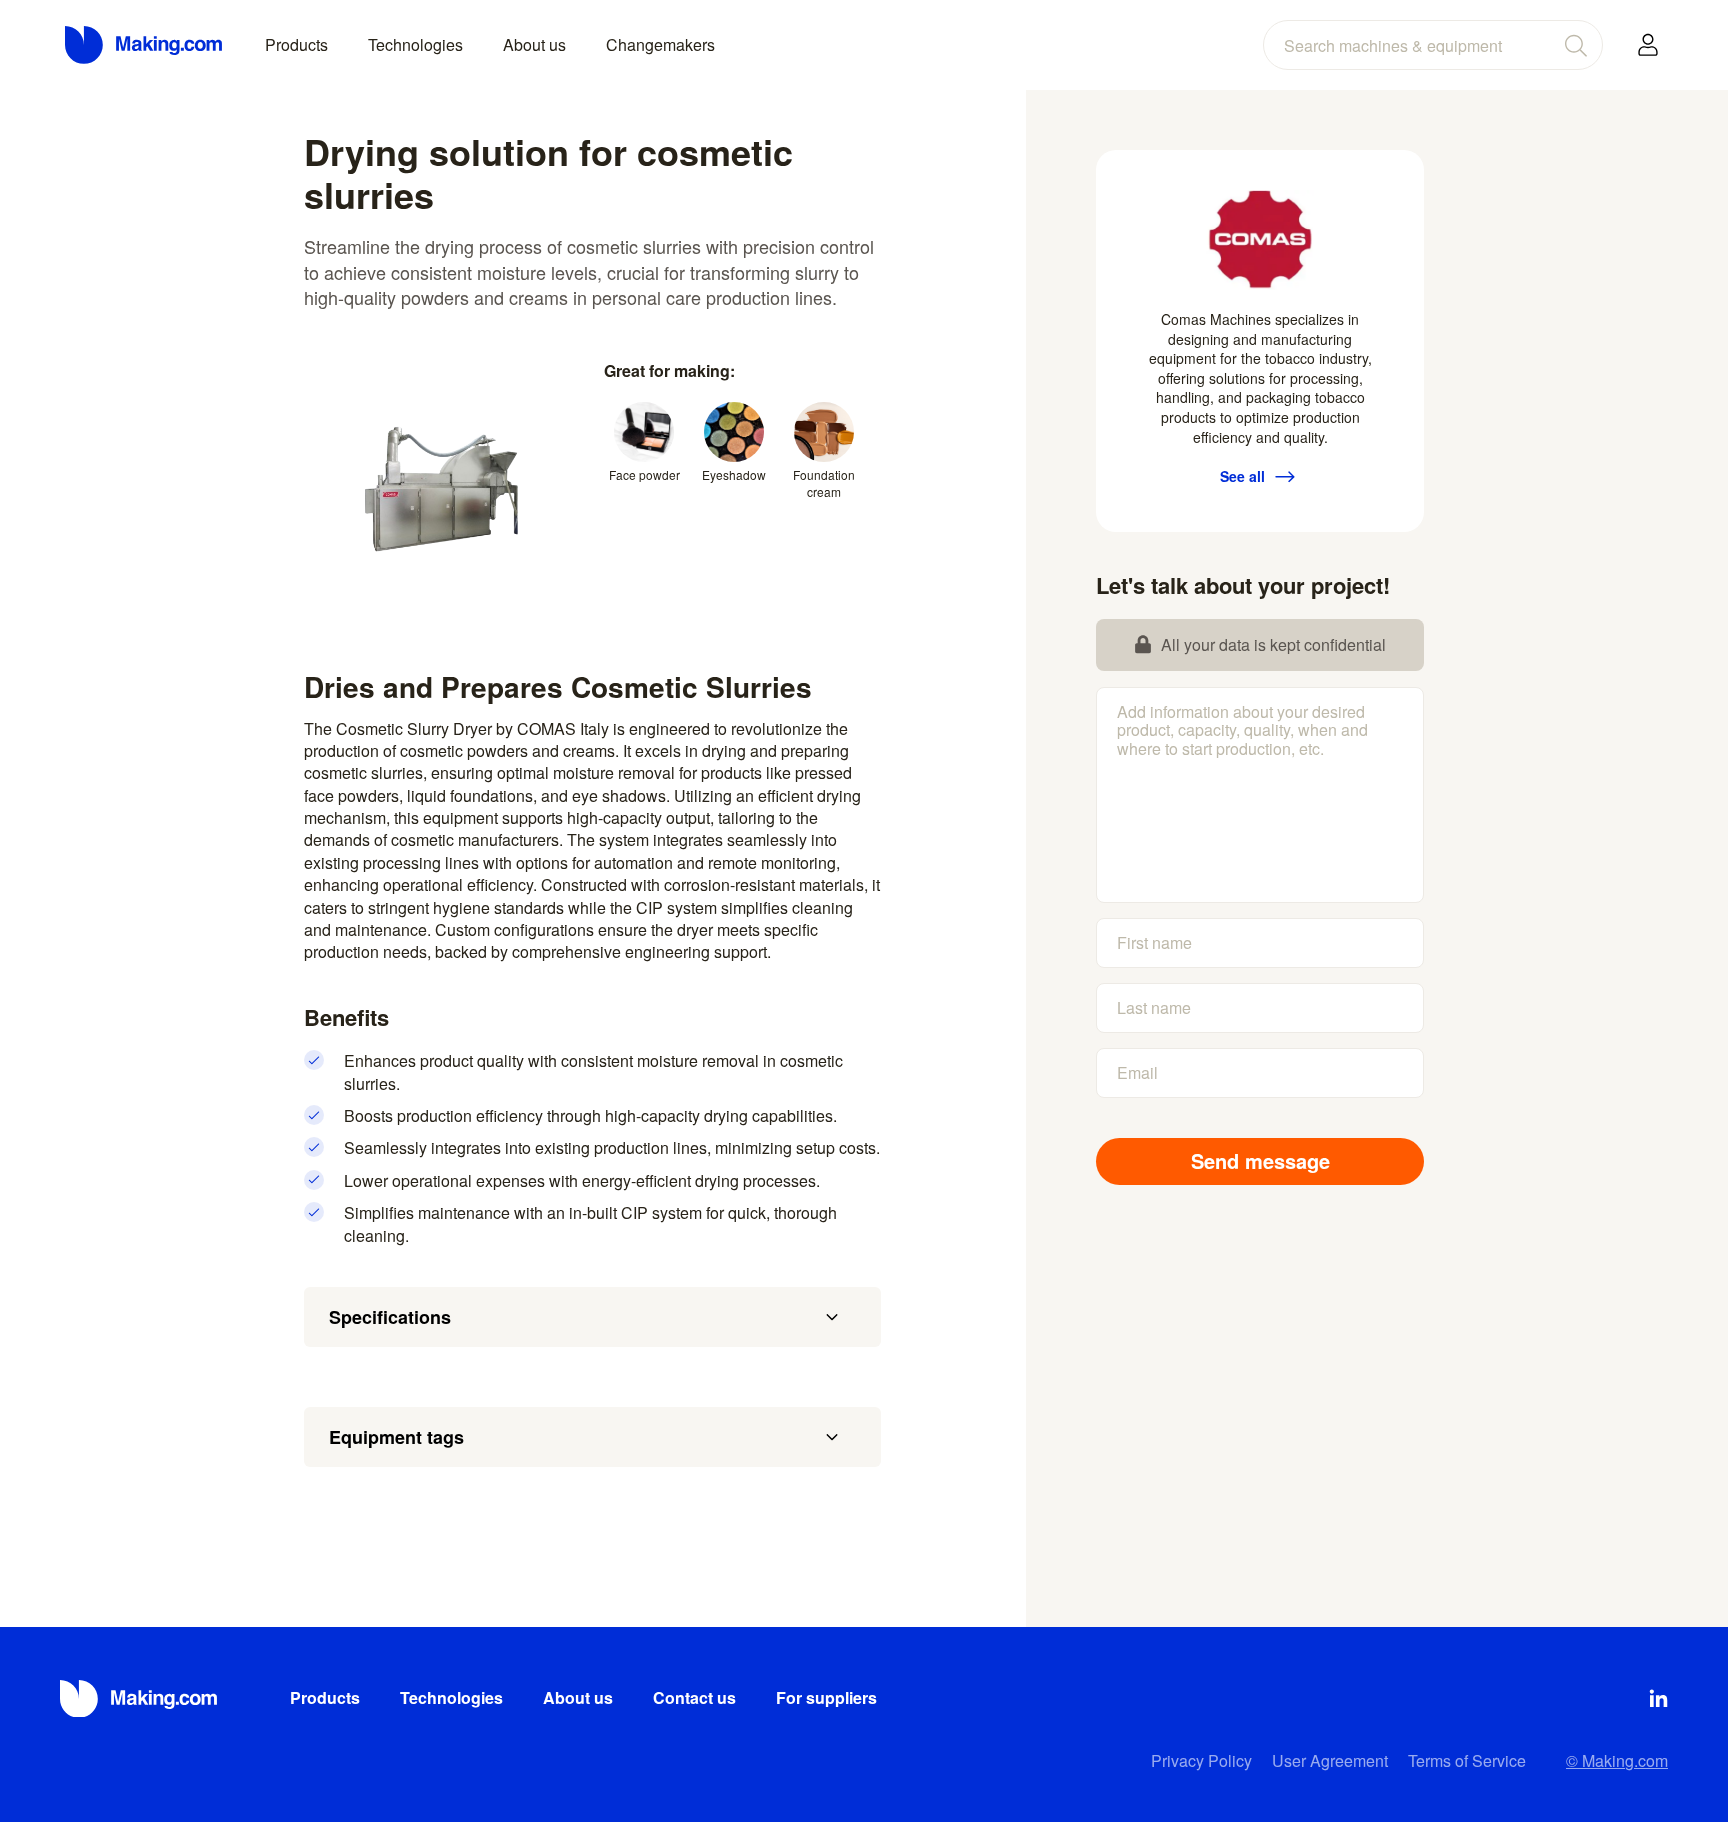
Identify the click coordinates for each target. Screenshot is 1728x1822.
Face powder (644, 474)
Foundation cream (824, 483)
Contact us (694, 1697)
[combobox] (1433, 45)
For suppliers (826, 1697)
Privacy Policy (1201, 1760)
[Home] (145, 45)
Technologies (415, 44)
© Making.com (1617, 1760)
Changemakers (660, 44)
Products (296, 44)
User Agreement (1330, 1760)
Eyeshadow (734, 474)
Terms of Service (1467, 1760)
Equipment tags (396, 1437)
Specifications (390, 1317)
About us (534, 44)
